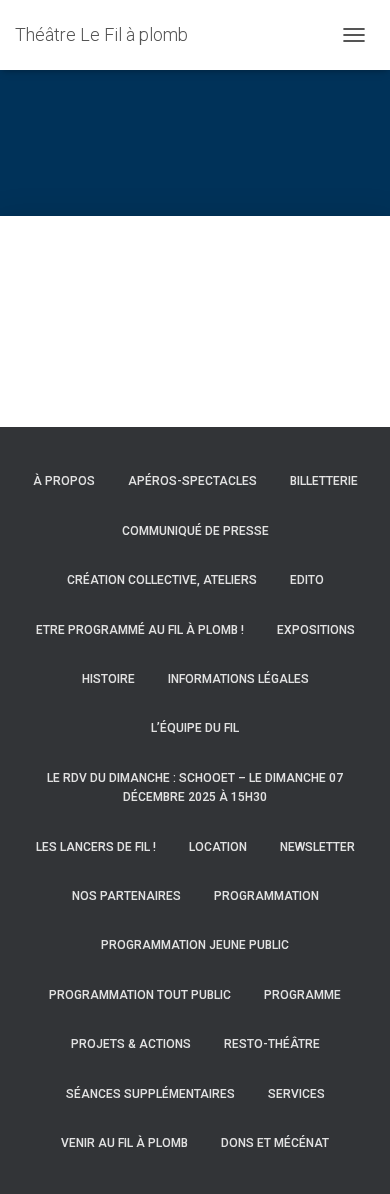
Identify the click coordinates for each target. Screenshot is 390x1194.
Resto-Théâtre (272, 1044)
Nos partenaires (126, 896)
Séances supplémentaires (150, 1094)
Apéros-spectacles (192, 481)
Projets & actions (131, 1044)
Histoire (108, 679)
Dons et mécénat (275, 1143)
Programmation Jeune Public (195, 945)
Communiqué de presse (195, 531)
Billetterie (324, 481)
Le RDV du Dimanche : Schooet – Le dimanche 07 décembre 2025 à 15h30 (195, 787)
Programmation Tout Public (140, 995)
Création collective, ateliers (162, 580)
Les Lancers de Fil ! (96, 847)
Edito (307, 580)
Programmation (266, 896)
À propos (64, 481)
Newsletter (317, 847)
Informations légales (238, 679)
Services (296, 1094)
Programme (302, 995)
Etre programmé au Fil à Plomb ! (140, 630)
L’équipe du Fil (195, 728)
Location (218, 847)
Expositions (316, 630)
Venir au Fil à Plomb (124, 1143)
